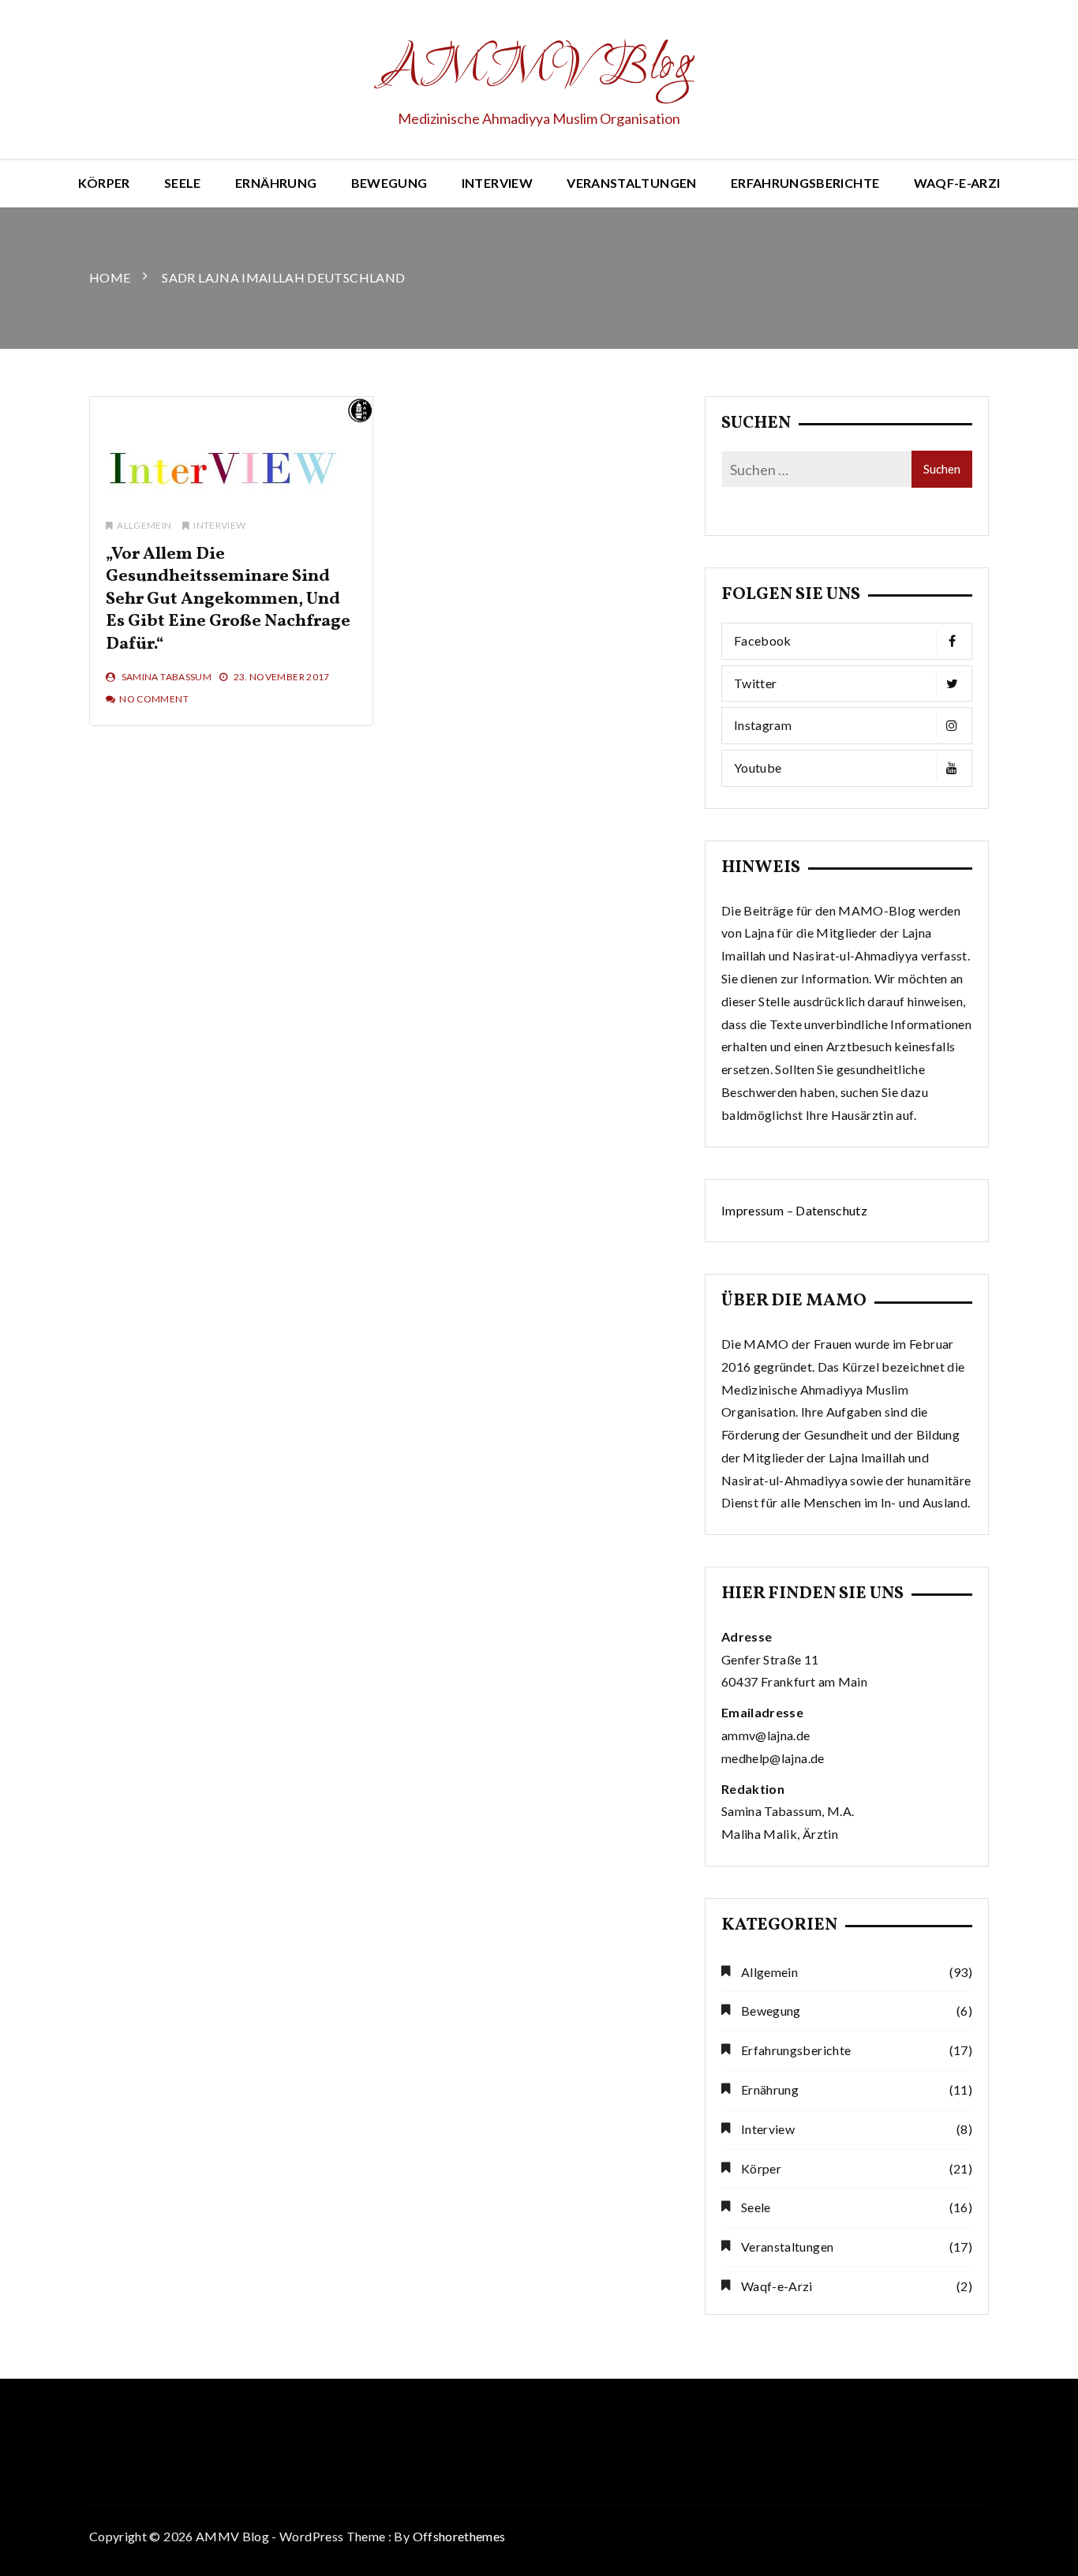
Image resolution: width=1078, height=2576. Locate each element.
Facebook (763, 640)
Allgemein (144, 525)
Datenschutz (831, 1210)
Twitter (755, 683)
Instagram (763, 725)
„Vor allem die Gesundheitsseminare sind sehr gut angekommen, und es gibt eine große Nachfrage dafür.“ (228, 599)
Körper (104, 183)
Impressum (752, 1210)
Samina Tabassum (167, 677)
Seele (183, 183)
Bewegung (389, 183)
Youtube (758, 768)
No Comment (154, 699)
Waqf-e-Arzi (957, 183)
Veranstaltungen (631, 183)
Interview (497, 183)
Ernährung (276, 183)
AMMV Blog (539, 68)
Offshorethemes (459, 2536)
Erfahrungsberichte (805, 183)
